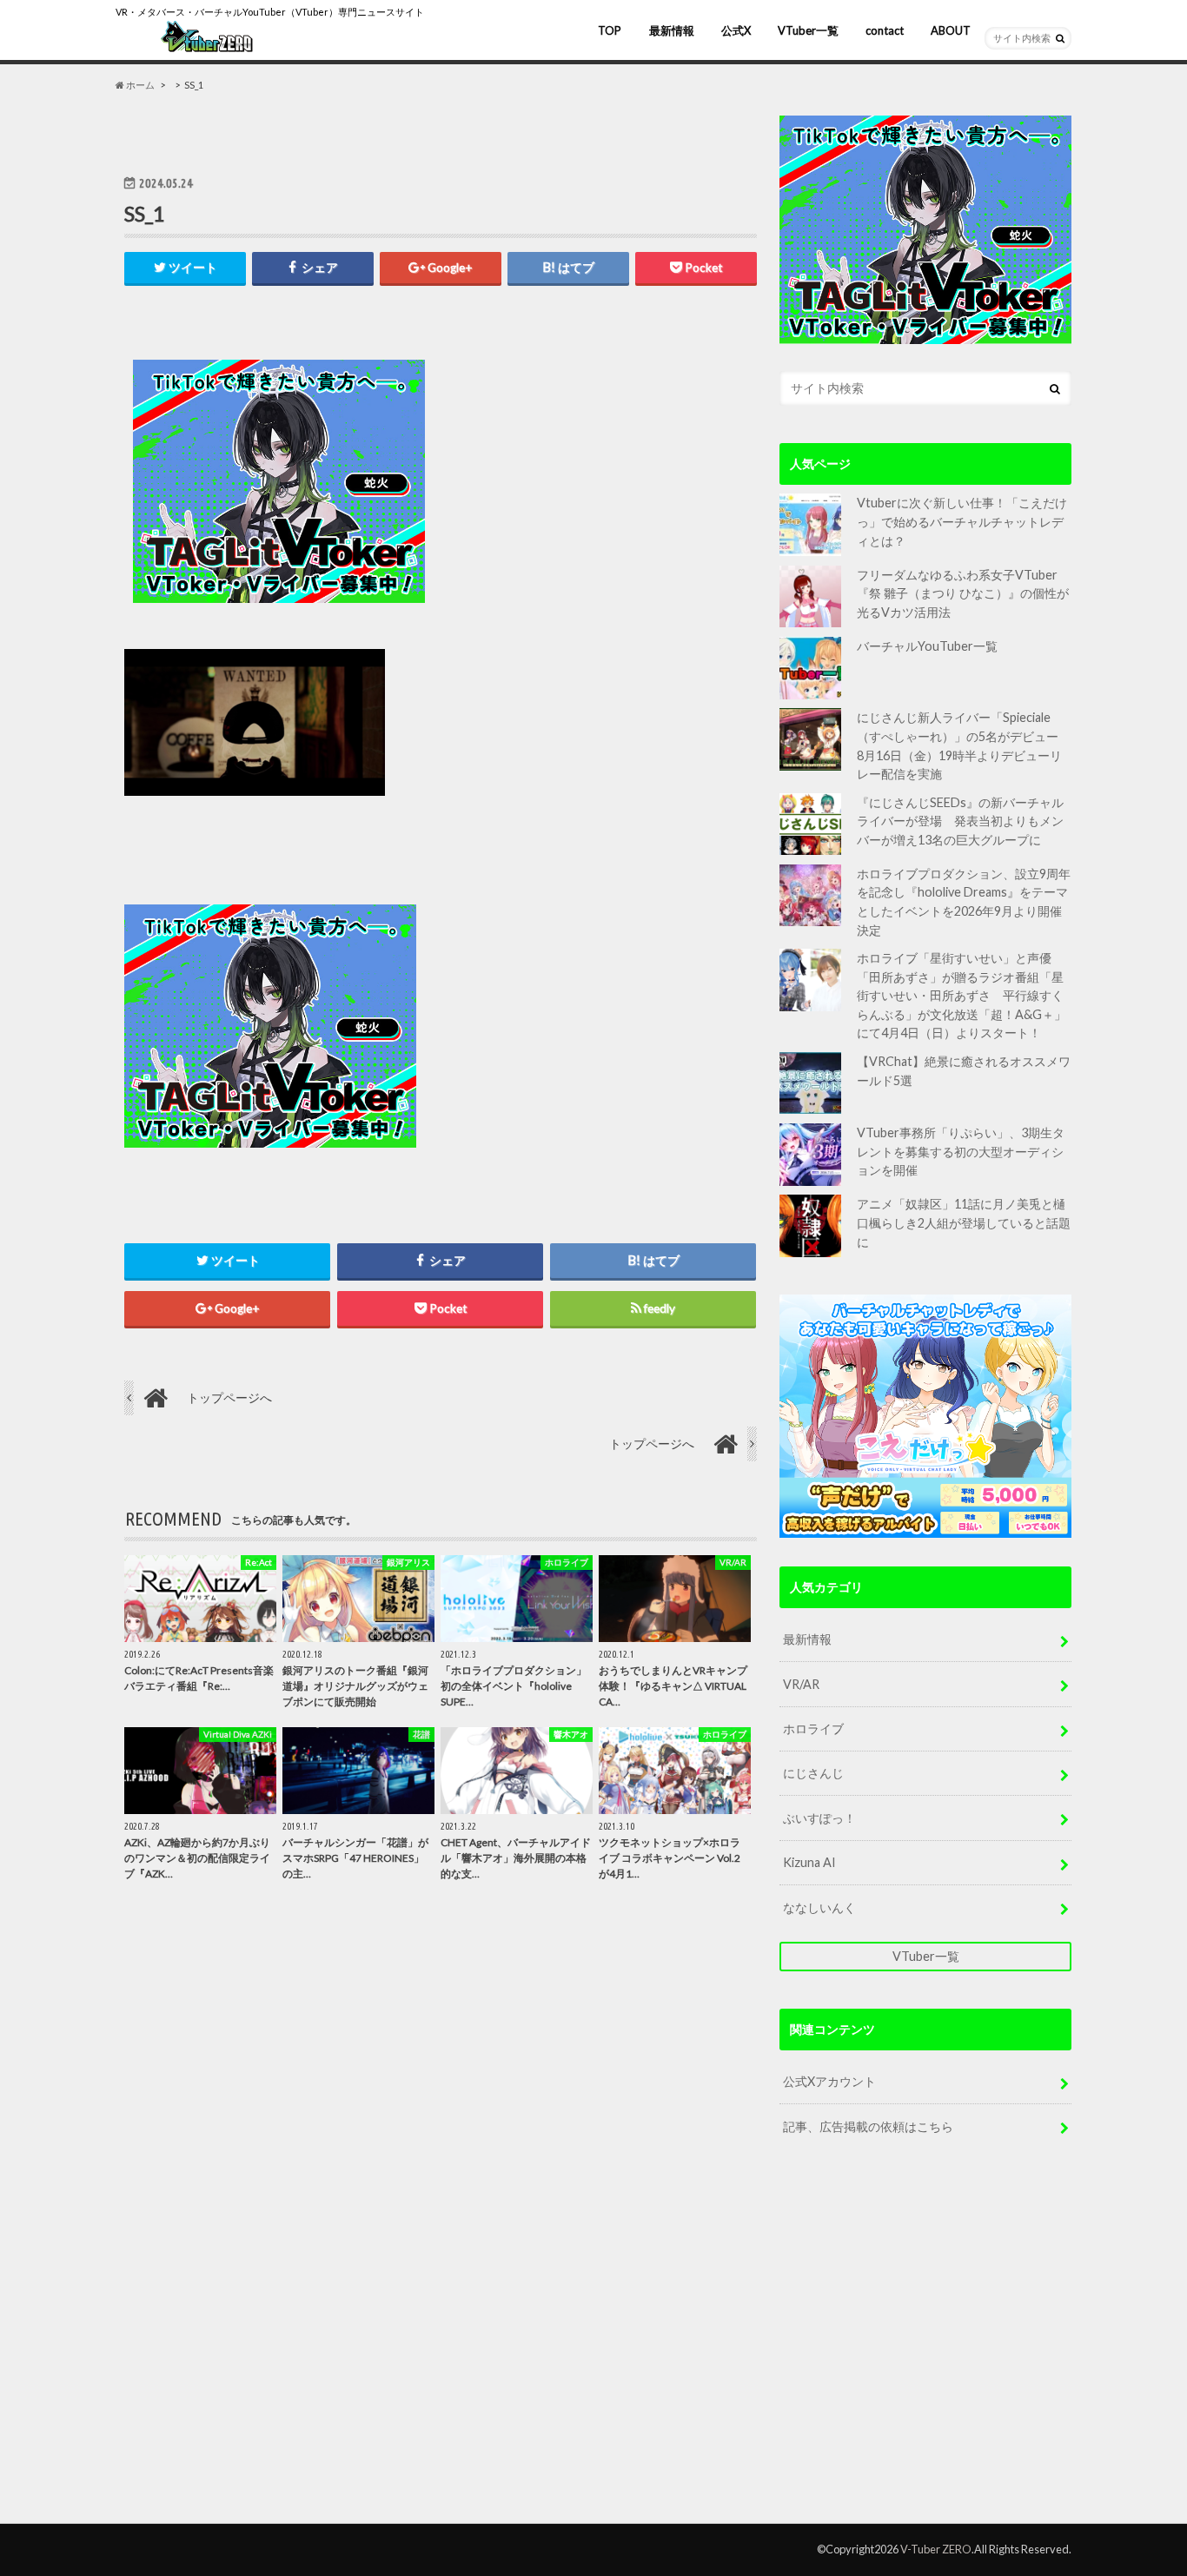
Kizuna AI (809, 1862)
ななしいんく (819, 1907)
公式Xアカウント (829, 2081)
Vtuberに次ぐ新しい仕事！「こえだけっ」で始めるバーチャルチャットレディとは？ (962, 521)
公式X (736, 30)
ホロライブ (813, 1728)
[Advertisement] (595, 481)
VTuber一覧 (808, 30)
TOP (610, 30)
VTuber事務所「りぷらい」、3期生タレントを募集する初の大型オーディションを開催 (961, 1151)
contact (885, 30)
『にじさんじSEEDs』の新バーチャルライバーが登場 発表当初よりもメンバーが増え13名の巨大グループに (960, 821)
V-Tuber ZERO (936, 2549)
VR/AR (801, 1684)
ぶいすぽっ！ (819, 1818)
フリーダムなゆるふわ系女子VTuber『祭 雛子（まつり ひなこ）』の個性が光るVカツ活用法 (963, 593)
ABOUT (951, 30)
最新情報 (672, 30)
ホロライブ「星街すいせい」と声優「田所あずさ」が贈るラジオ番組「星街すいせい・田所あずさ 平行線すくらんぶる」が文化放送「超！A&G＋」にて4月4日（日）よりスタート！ (962, 995)
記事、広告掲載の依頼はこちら (868, 2126)
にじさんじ (813, 1773)
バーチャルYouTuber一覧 (927, 646)
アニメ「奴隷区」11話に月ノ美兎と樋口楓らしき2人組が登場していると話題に (964, 1222)
